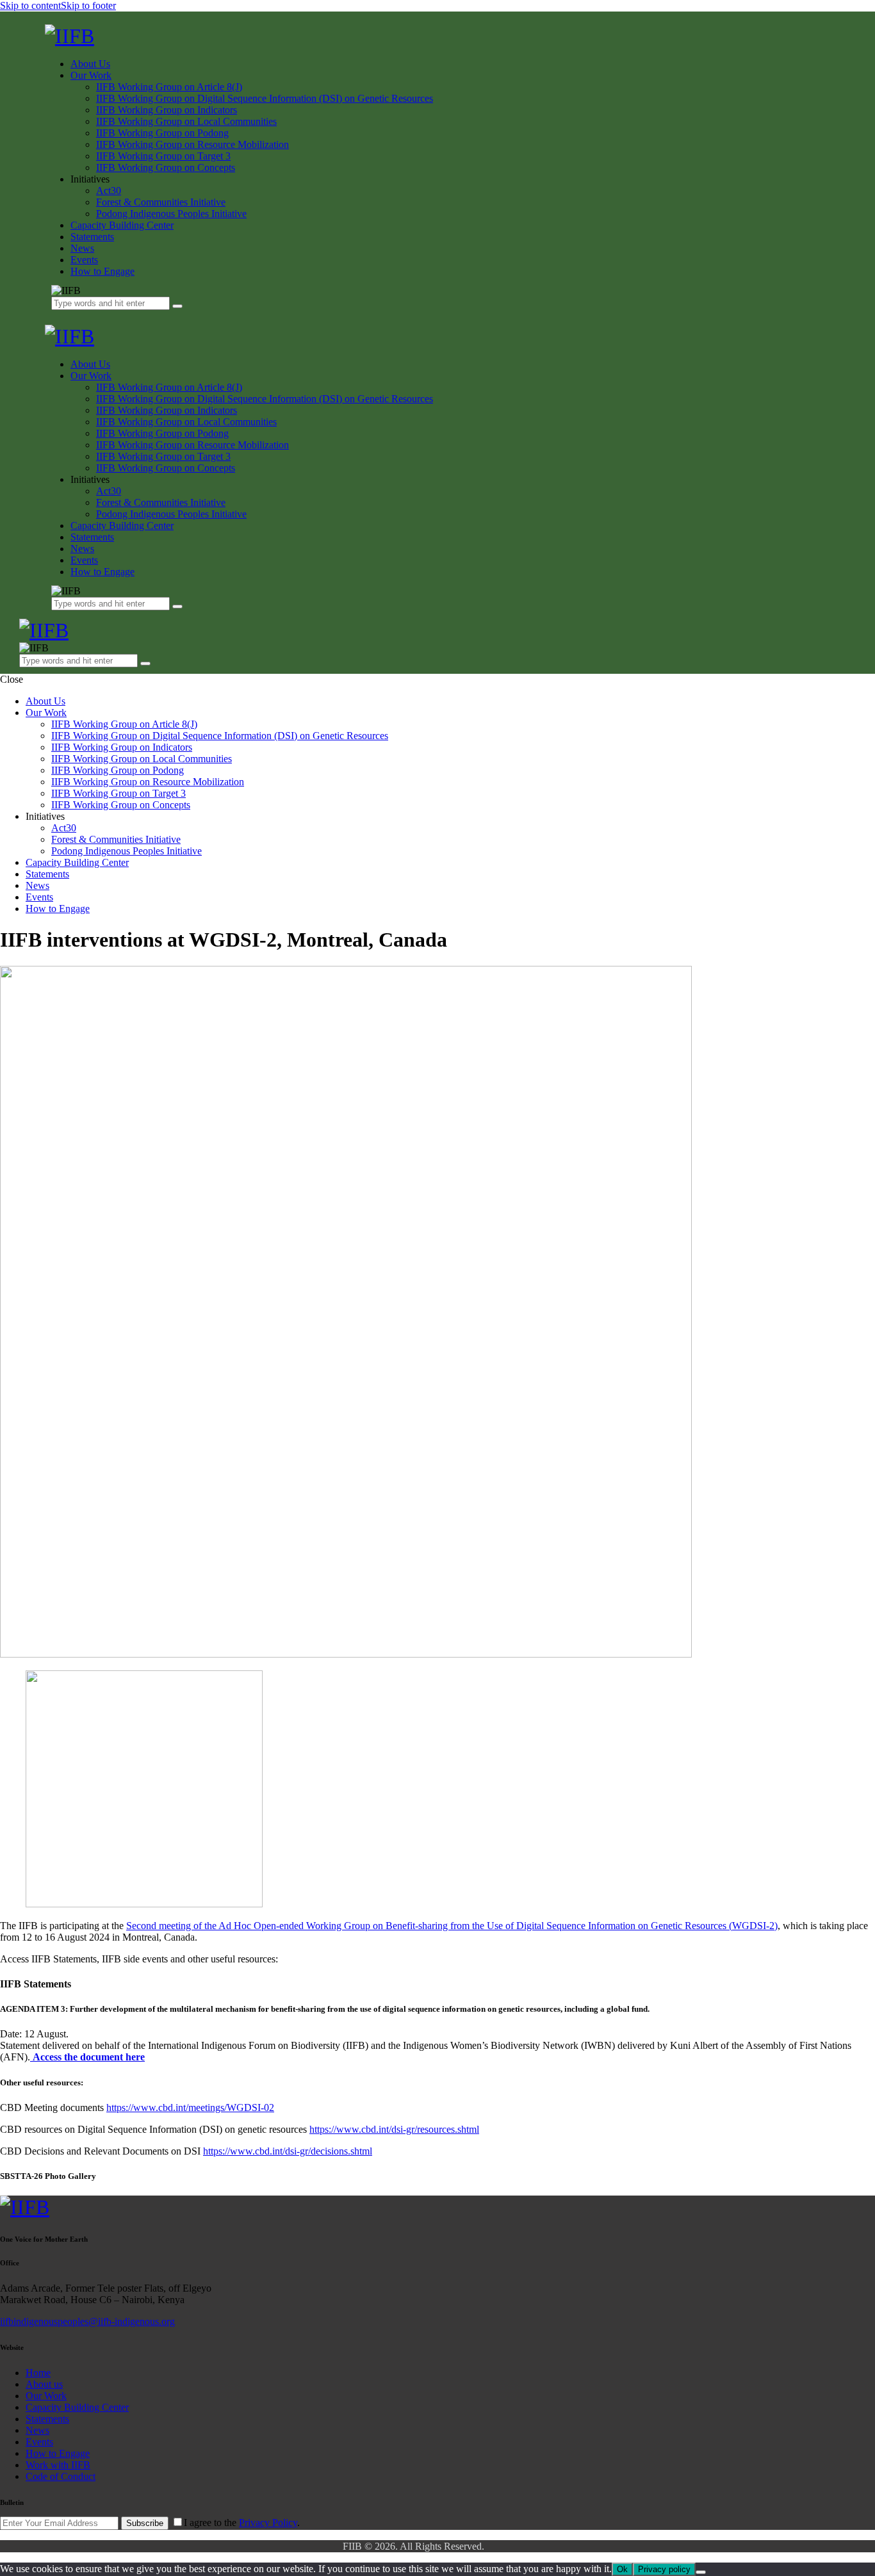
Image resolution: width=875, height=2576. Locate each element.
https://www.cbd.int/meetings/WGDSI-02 (190, 2107)
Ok (622, 2569)
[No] (701, 2572)
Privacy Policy (268, 2523)
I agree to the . (242, 2523)
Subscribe (145, 2523)
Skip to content (30, 5)
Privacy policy (664, 2569)
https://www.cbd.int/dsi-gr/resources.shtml (394, 2129)
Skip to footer (88, 5)
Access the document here (89, 2057)
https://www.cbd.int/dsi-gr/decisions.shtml (288, 2151)
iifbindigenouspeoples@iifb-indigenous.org (87, 2321)
